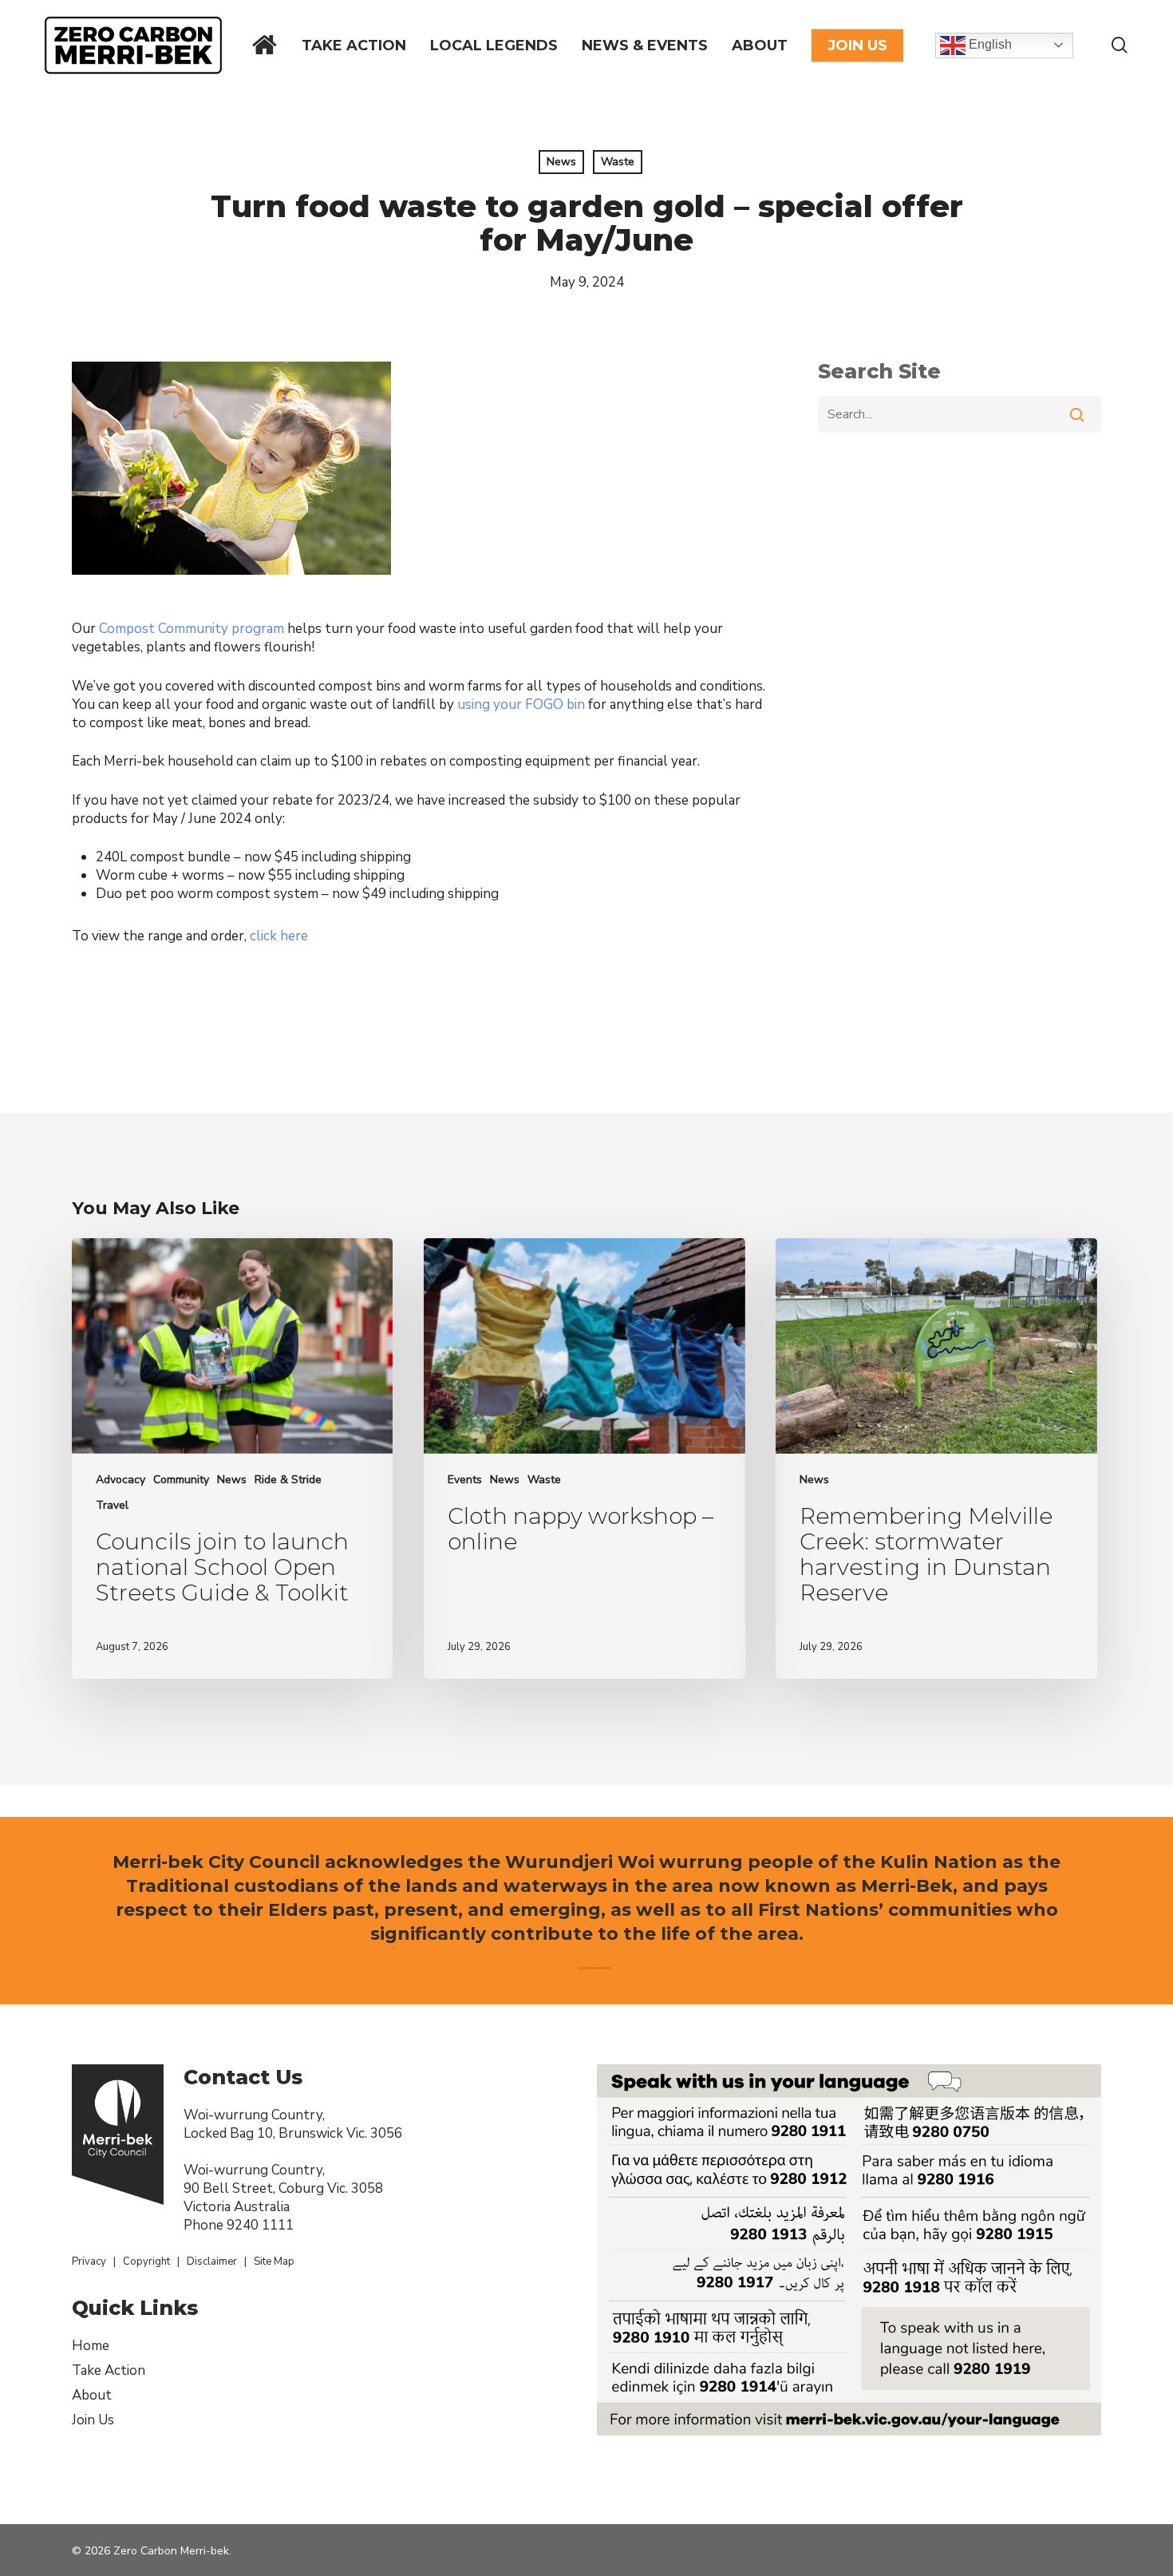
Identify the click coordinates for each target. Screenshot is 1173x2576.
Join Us (93, 2420)
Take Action (109, 2370)
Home (91, 2346)
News (561, 162)
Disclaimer (212, 2261)
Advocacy (120, 1480)
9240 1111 (260, 2225)
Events (465, 1480)
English (989, 44)
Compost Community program (192, 629)
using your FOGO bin (521, 704)
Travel (112, 1505)
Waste (618, 162)
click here (279, 936)
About (92, 2395)
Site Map (274, 2261)
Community (181, 1480)
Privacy (89, 2261)
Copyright (146, 2261)
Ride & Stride (288, 1480)
